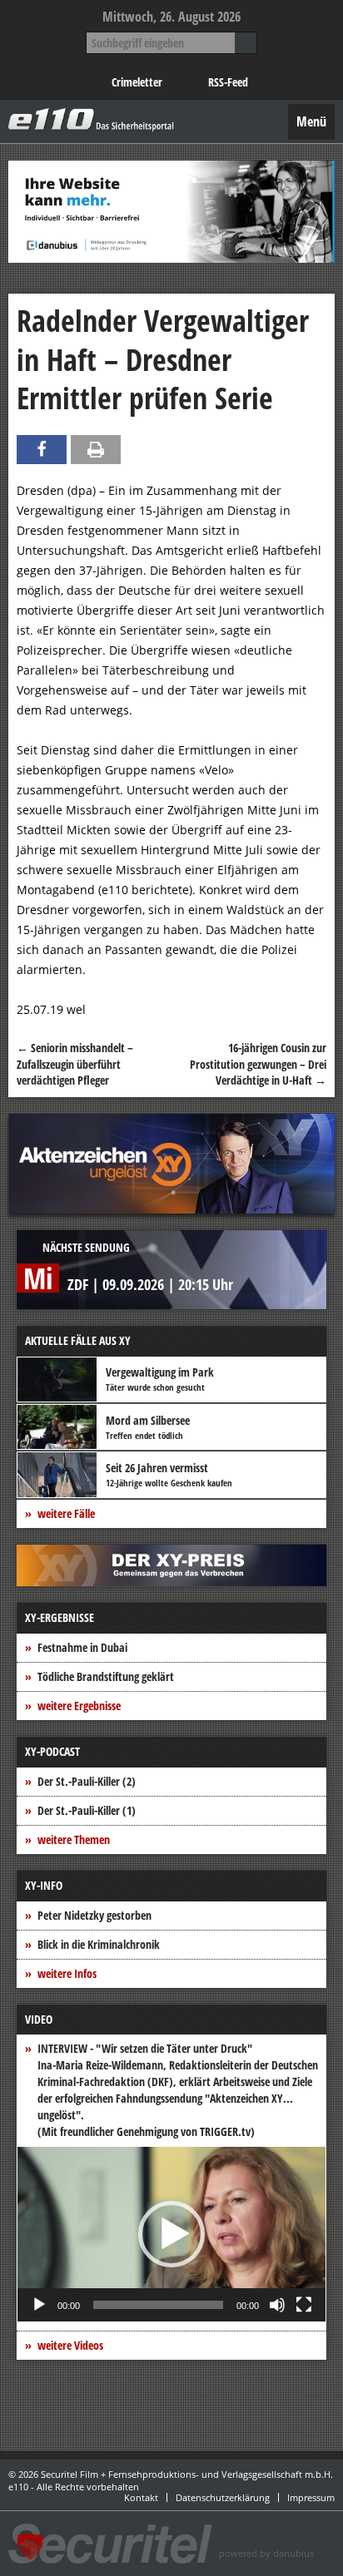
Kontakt (141, 2497)
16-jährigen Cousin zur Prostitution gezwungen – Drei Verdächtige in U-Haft (258, 1064)
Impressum (311, 2497)
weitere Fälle (66, 1513)
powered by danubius (266, 2553)
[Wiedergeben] (39, 2305)
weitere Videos (70, 2345)
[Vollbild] (304, 2305)
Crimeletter (137, 82)
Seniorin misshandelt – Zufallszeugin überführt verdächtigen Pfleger (75, 1064)
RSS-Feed (228, 82)
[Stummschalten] (277, 2305)
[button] (171, 2234)
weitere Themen (74, 1839)
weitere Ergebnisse (79, 1706)
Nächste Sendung (86, 1247)
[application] (171, 2234)
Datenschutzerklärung (223, 2497)
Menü (311, 121)
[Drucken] (96, 450)
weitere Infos (67, 1973)
